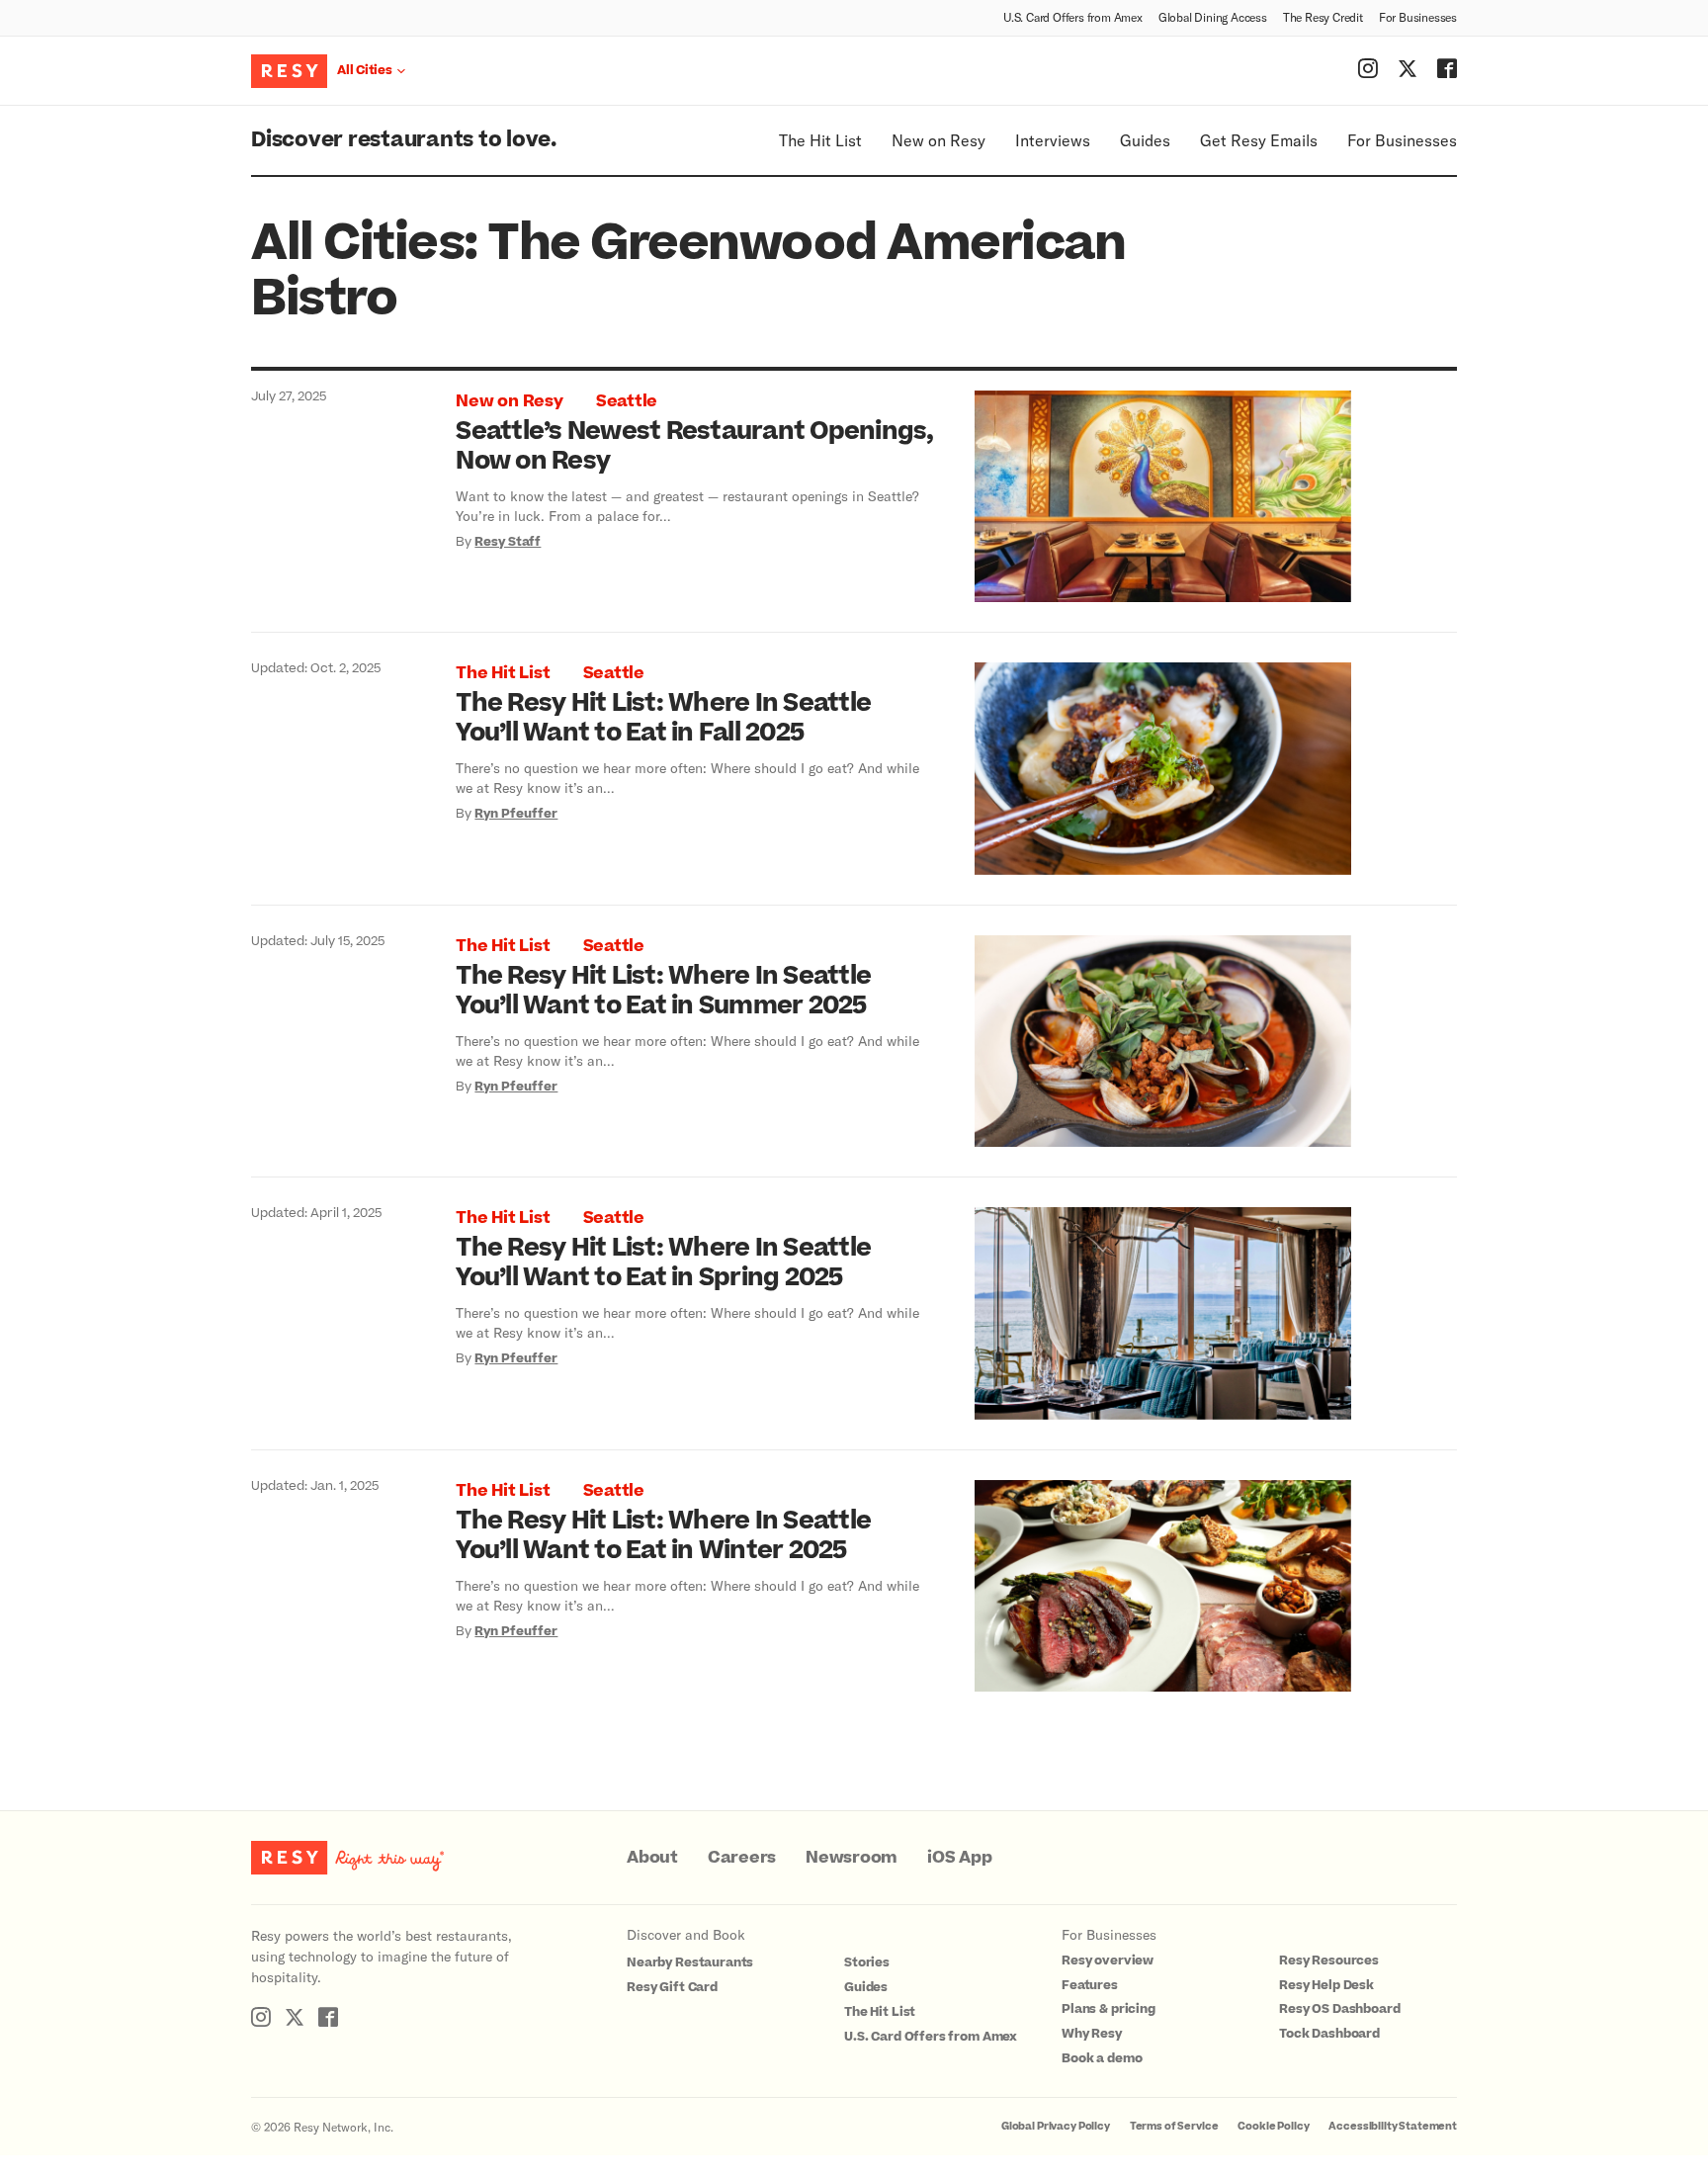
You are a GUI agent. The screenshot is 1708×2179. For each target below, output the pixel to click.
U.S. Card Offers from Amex (1073, 17)
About (652, 1858)
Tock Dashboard (1329, 2034)
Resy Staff (508, 542)
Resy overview (1108, 1961)
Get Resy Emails (1259, 140)
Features (1090, 1985)
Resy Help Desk (1326, 1985)
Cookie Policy (1273, 2126)
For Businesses (1418, 17)
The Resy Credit (1323, 17)
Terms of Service (1174, 2126)
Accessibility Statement (1393, 2126)
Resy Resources (1329, 1961)
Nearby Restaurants (690, 1962)
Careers (742, 1858)
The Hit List (820, 140)
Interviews (1053, 140)
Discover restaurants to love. (404, 140)
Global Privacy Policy (1056, 2126)
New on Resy (939, 140)
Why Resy (1092, 2034)
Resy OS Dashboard (1339, 2009)
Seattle (627, 401)
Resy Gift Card (672, 1987)
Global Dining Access (1213, 17)
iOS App (959, 1858)
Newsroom (852, 1858)
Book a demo (1102, 2058)
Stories (867, 1962)
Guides (1145, 140)
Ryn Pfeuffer (516, 814)
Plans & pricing (1109, 2009)
